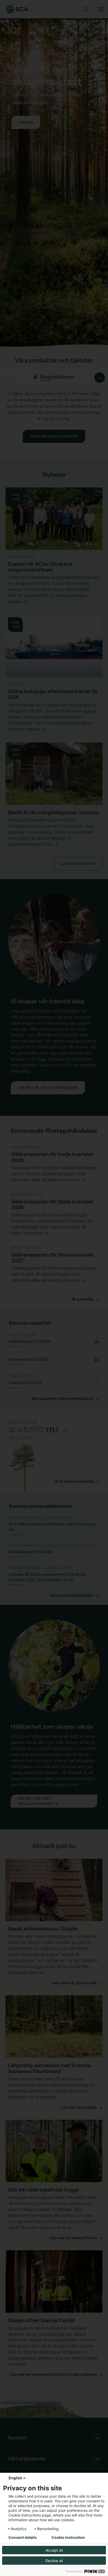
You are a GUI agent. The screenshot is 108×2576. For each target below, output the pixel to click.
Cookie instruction (68, 2537)
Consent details (23, 2537)
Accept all (54, 2550)
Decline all (54, 2561)
